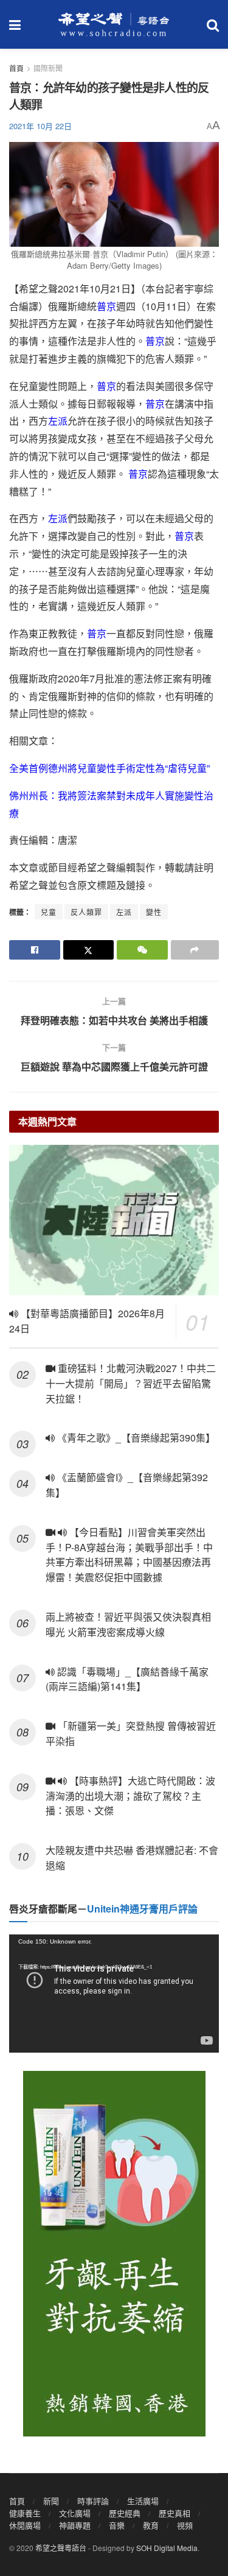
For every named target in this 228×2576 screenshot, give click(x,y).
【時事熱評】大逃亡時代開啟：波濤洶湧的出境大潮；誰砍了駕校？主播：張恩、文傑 (130, 1796)
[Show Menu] (15, 24)
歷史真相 (174, 2513)
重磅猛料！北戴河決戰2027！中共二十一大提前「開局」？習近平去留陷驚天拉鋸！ (131, 1383)
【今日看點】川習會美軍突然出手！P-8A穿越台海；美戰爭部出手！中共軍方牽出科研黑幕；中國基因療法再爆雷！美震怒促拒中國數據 (129, 1555)
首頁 (16, 68)
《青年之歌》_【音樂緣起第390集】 (135, 1438)
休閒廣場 (25, 2525)
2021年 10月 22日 (40, 126)
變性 (154, 912)
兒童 (49, 912)
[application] (114, 1994)
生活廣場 (143, 2501)
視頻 (185, 2525)
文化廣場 (75, 2513)
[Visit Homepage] (114, 24)
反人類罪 (86, 912)
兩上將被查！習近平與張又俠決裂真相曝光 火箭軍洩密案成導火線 (128, 1624)
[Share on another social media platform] (195, 950)
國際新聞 (48, 68)
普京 (106, 306)
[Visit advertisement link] (114, 2254)
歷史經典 (125, 2513)
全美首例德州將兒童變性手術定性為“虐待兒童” (109, 768)
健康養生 (25, 2513)
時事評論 (93, 2501)
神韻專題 (75, 2525)
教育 (151, 2525)
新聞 (51, 2501)
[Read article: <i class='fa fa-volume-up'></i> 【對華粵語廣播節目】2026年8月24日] (114, 1220)
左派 (58, 421)
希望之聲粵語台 (61, 2548)
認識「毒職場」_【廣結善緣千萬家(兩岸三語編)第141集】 (127, 1679)
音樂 (117, 2525)
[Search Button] (213, 24)
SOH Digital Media (167, 2548)
